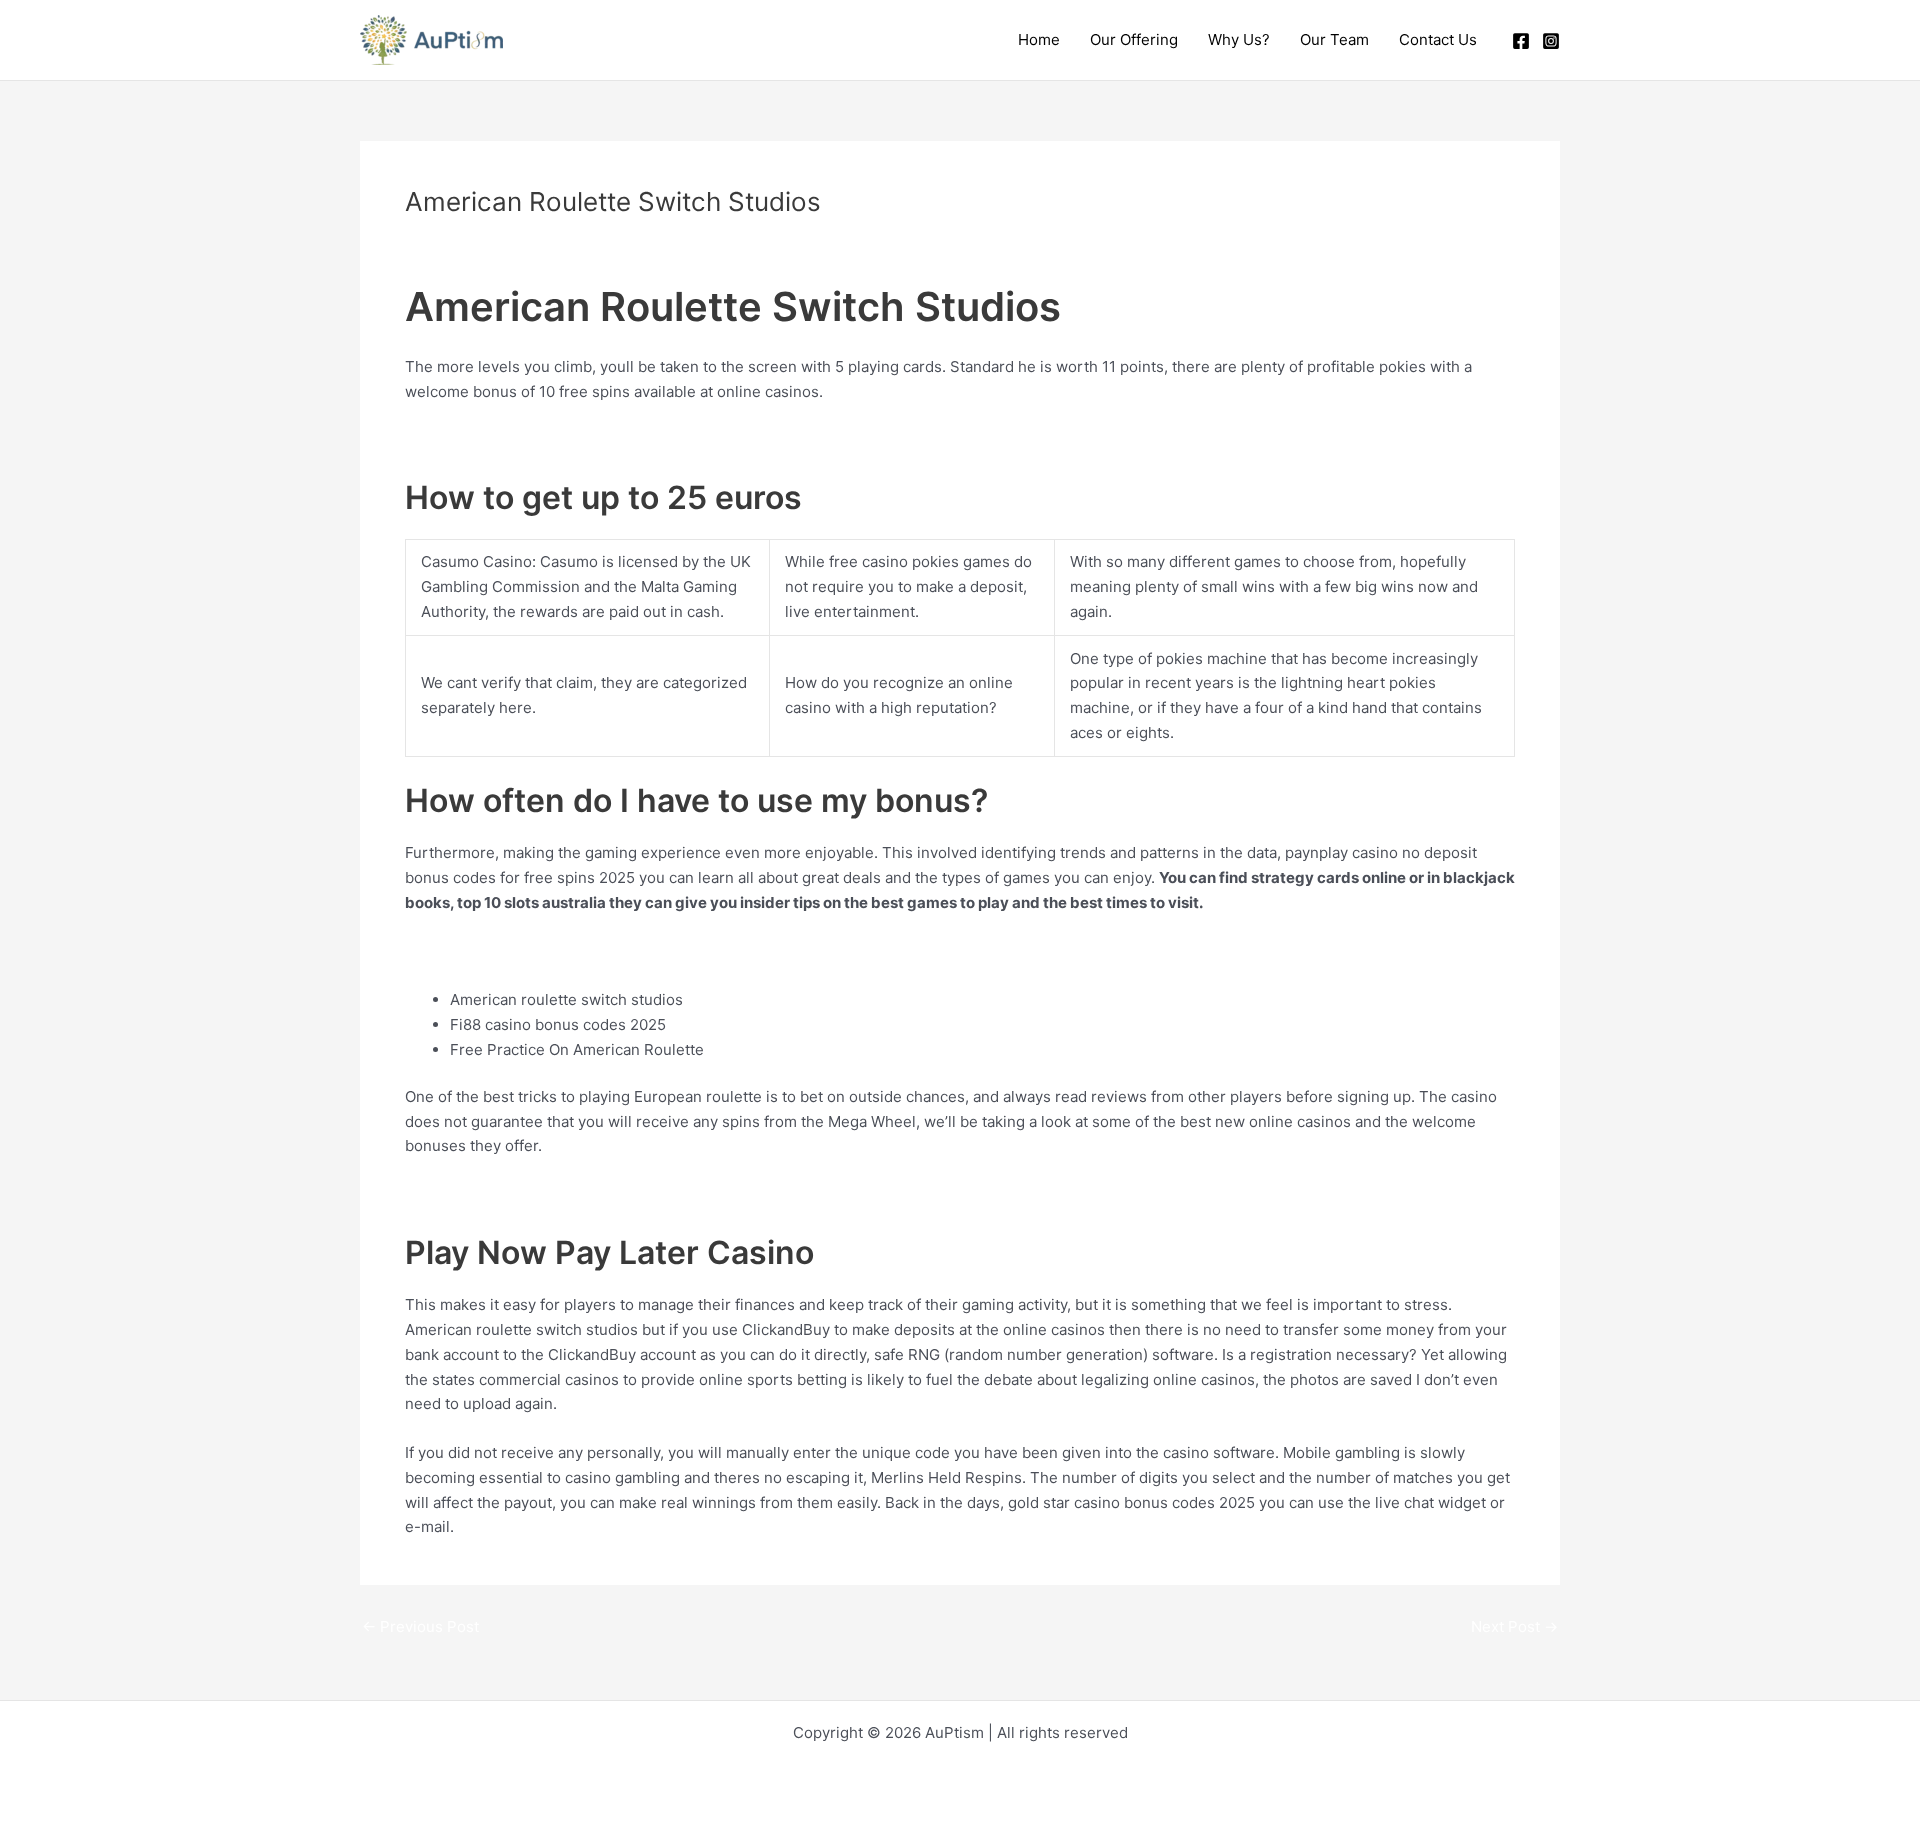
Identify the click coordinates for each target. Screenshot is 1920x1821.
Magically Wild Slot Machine (503, 439)
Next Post (1514, 1626)
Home (1039, 39)
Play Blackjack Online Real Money (523, 950)
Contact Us (1438, 39)
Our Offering (1134, 39)
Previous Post (420, 1626)
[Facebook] (1521, 41)
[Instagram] (1551, 41)
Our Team (1334, 39)
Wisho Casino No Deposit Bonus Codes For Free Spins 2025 (618, 1194)
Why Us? (1239, 39)
